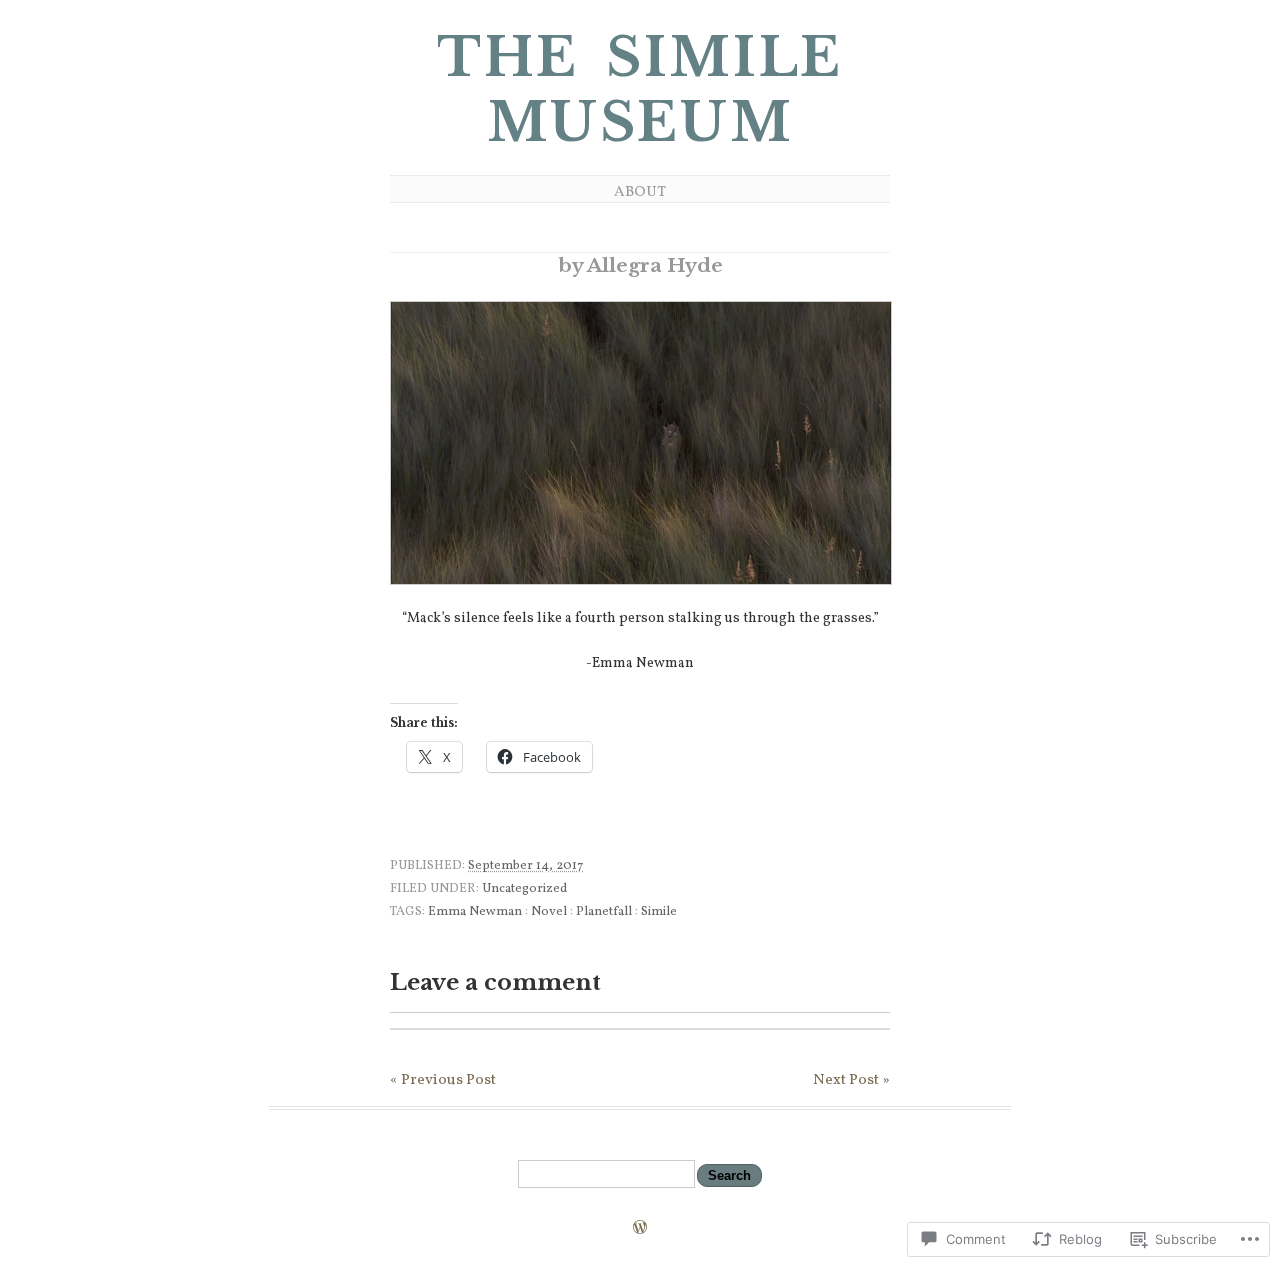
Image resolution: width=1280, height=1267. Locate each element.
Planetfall (604, 912)
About (640, 192)
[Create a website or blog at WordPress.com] (640, 1230)
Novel (549, 912)
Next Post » (851, 1080)
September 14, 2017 (525, 866)
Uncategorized (524, 889)
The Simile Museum (640, 90)
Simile (659, 912)
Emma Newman (475, 912)
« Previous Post (443, 1080)
